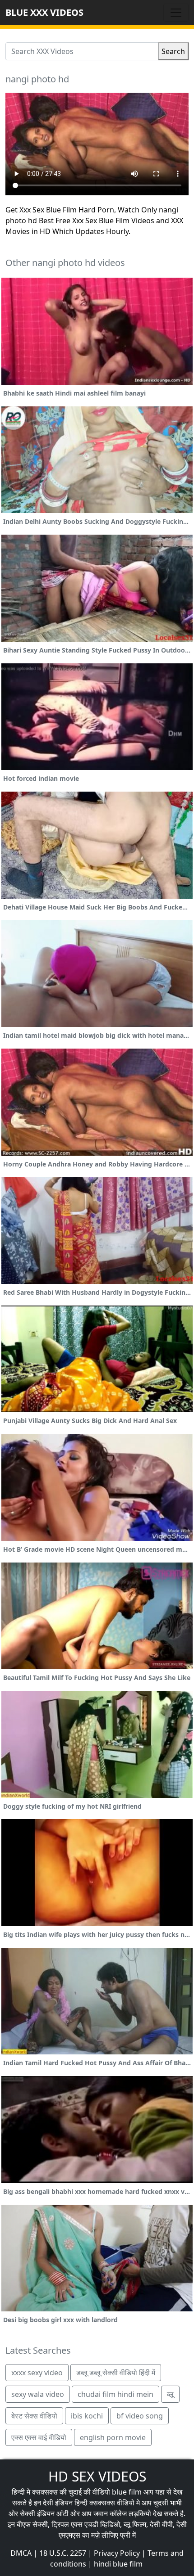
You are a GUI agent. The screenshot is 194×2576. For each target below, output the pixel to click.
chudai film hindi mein (115, 2394)
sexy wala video (38, 2394)
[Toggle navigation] (176, 13)
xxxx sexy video (37, 2373)
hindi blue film (118, 2564)
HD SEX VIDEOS (97, 2476)
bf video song (140, 2416)
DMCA (21, 2553)
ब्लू (170, 2394)
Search (173, 51)
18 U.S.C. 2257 (63, 2553)
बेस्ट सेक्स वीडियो (34, 2416)
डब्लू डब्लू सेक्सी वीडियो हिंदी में (116, 2373)
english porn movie (113, 2437)
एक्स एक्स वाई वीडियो (39, 2437)
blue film (127, 2492)
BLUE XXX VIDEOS (44, 12)
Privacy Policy (117, 2553)
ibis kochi (87, 2416)
